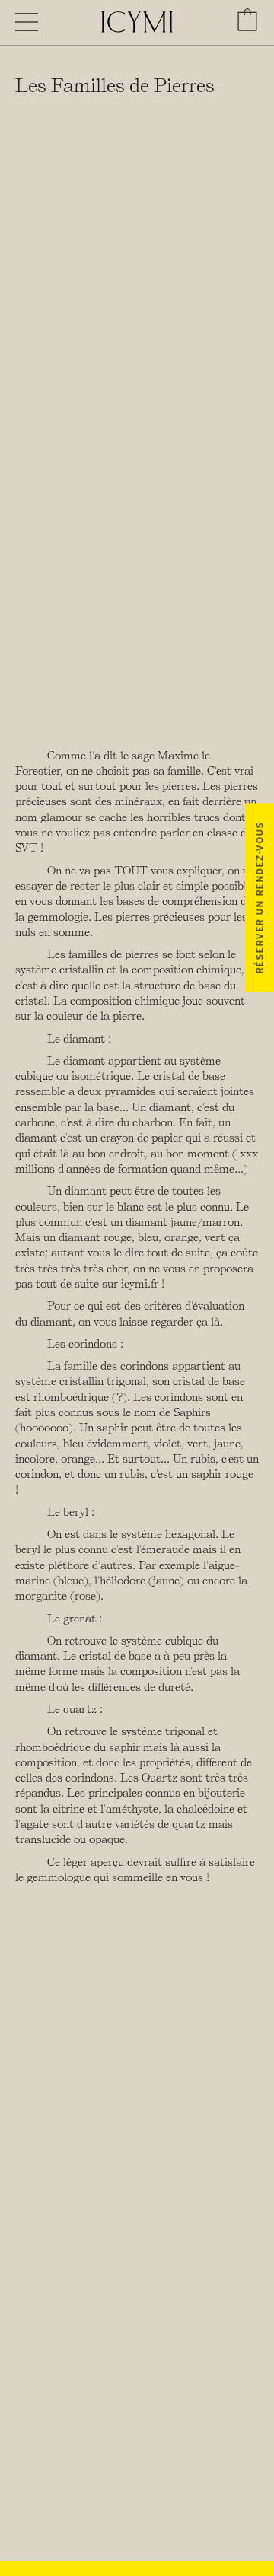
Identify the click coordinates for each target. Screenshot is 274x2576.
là (215, 1322)
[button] (247, 20)
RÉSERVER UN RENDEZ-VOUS (259, 897)
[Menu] (27, 22)
